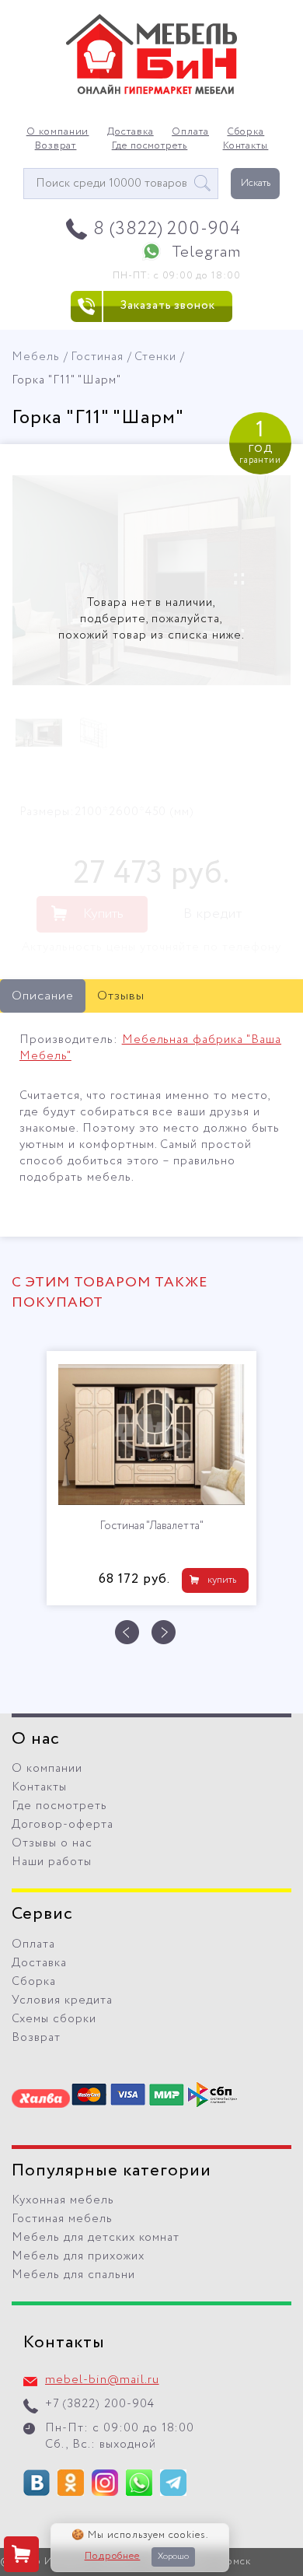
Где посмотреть (150, 146)
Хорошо (173, 2557)
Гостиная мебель (62, 2219)
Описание (43, 996)
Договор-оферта (63, 1825)
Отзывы (121, 996)
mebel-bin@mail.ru (102, 2380)
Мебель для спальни (73, 2275)
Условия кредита (62, 2000)
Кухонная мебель (63, 2200)
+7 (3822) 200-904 (100, 2404)
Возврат (56, 146)
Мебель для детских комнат (96, 2238)
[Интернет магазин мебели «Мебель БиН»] (151, 92)
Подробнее (113, 2557)
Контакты (246, 146)
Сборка (246, 132)
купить (222, 1580)
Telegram (206, 252)
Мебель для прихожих (78, 2256)
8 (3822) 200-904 (167, 229)
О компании (58, 132)
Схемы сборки (54, 2019)
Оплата (190, 132)
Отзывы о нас (52, 1843)
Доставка (131, 132)
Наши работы (52, 1862)
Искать (256, 183)
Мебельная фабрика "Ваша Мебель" (150, 1048)
